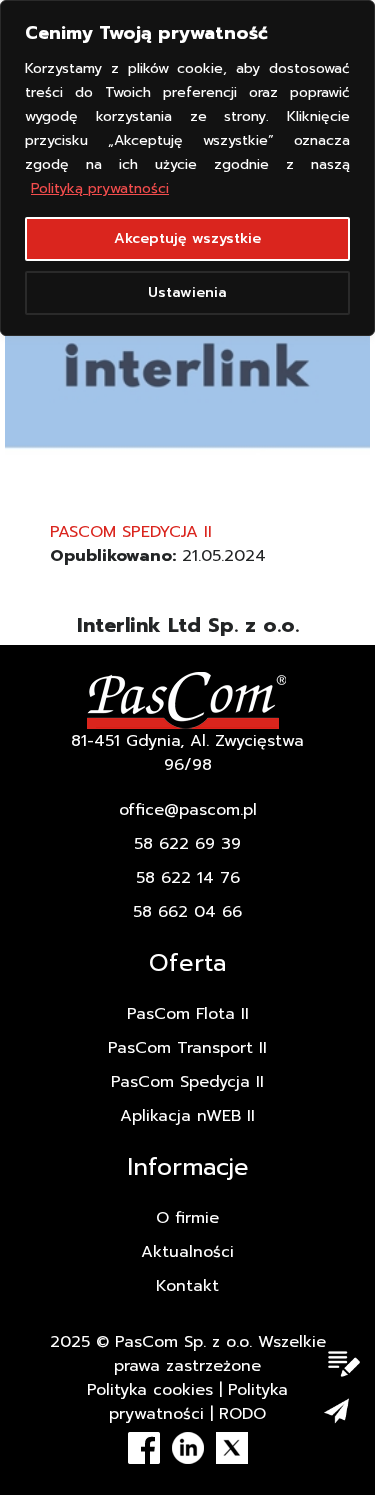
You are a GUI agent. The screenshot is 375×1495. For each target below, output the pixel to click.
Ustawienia (187, 292)
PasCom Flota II (188, 1014)
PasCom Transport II (187, 1048)
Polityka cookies (150, 1390)
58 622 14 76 (188, 878)
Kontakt (187, 1286)
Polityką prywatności (100, 188)
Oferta (187, 963)
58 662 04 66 (187, 912)
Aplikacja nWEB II (187, 1116)
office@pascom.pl (188, 810)
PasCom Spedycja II (131, 532)
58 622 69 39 (187, 844)
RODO (242, 1414)
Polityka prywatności (198, 1402)
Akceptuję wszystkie (187, 238)
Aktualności (187, 1252)
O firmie (187, 1218)
